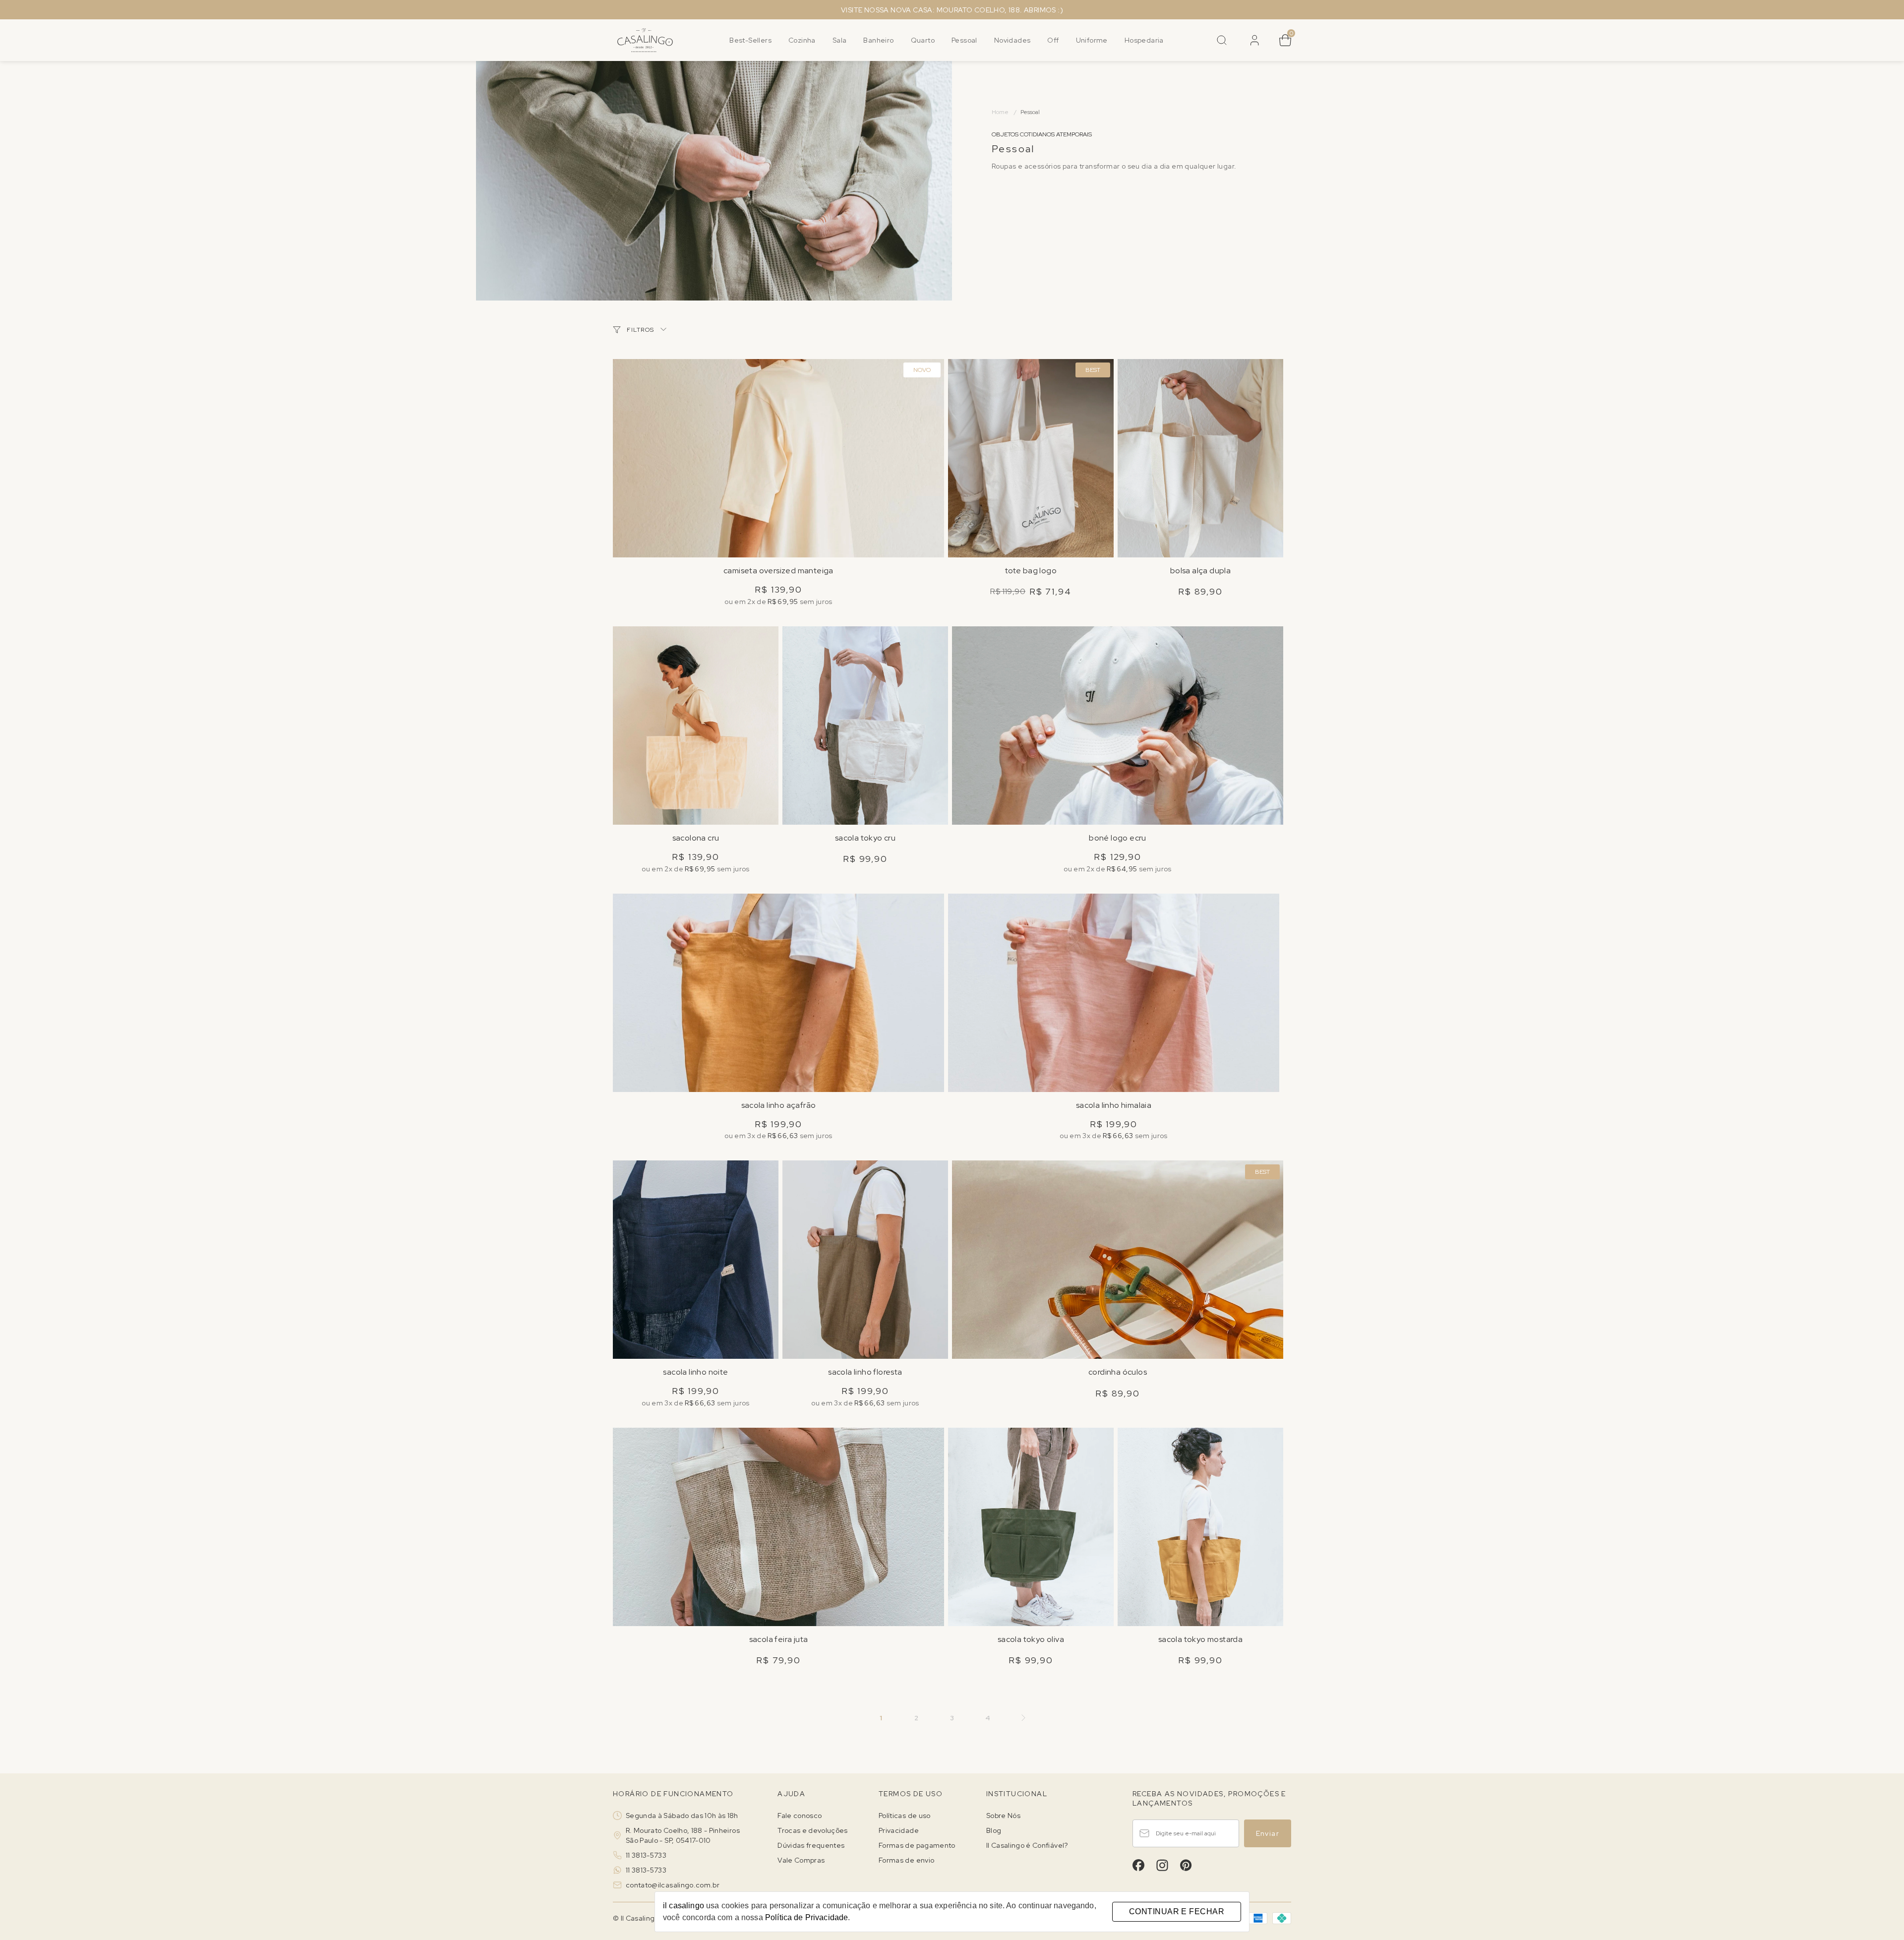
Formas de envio (906, 1860)
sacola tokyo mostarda (1200, 1639)
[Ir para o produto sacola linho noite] (696, 1260)
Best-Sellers (750, 40)
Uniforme (1092, 40)
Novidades (1012, 40)
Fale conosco (800, 1816)
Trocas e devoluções (813, 1830)
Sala (840, 40)
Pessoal (964, 40)
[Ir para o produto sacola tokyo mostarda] (1200, 1527)
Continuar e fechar (1177, 1911)
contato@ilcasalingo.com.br (673, 1885)
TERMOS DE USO (911, 1794)
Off (1053, 40)
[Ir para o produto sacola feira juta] (778, 1527)
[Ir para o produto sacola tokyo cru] (865, 726)
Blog (994, 1830)
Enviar (1268, 1833)
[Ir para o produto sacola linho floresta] (865, 1260)
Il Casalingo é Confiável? (1027, 1845)
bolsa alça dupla (1200, 571)
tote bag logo (1031, 571)
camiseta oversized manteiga (778, 571)
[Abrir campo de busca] (1222, 40)
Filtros (641, 330)
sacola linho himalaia (1114, 1105)
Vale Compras (801, 1860)
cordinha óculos (1118, 1372)
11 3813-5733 (646, 1855)
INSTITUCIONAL (1017, 1794)
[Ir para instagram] (1162, 1865)
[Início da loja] (645, 40)
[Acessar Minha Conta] (1253, 44)
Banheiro (878, 40)
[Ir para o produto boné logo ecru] (1118, 726)
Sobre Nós (1003, 1816)
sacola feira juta (779, 1639)
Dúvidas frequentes (811, 1845)
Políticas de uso (905, 1816)
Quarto (923, 40)
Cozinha (802, 40)
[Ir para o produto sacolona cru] (696, 726)
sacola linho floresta (865, 1372)
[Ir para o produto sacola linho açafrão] (778, 993)
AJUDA (791, 1794)
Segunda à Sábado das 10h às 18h (682, 1816)
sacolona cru (696, 838)
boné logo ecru (1118, 838)
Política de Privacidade (806, 1917)
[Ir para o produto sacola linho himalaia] (1114, 993)
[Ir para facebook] (1138, 1865)
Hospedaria (1144, 40)
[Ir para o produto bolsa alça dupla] (1200, 458)
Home (1004, 112)
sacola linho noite (695, 1372)
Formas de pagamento (917, 1845)
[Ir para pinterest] (1186, 1865)
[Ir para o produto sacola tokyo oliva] (1031, 1527)
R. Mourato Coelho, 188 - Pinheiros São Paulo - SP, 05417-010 (683, 1835)
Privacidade (899, 1830)
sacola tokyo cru (865, 838)
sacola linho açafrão (779, 1105)
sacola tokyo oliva (1031, 1639)
